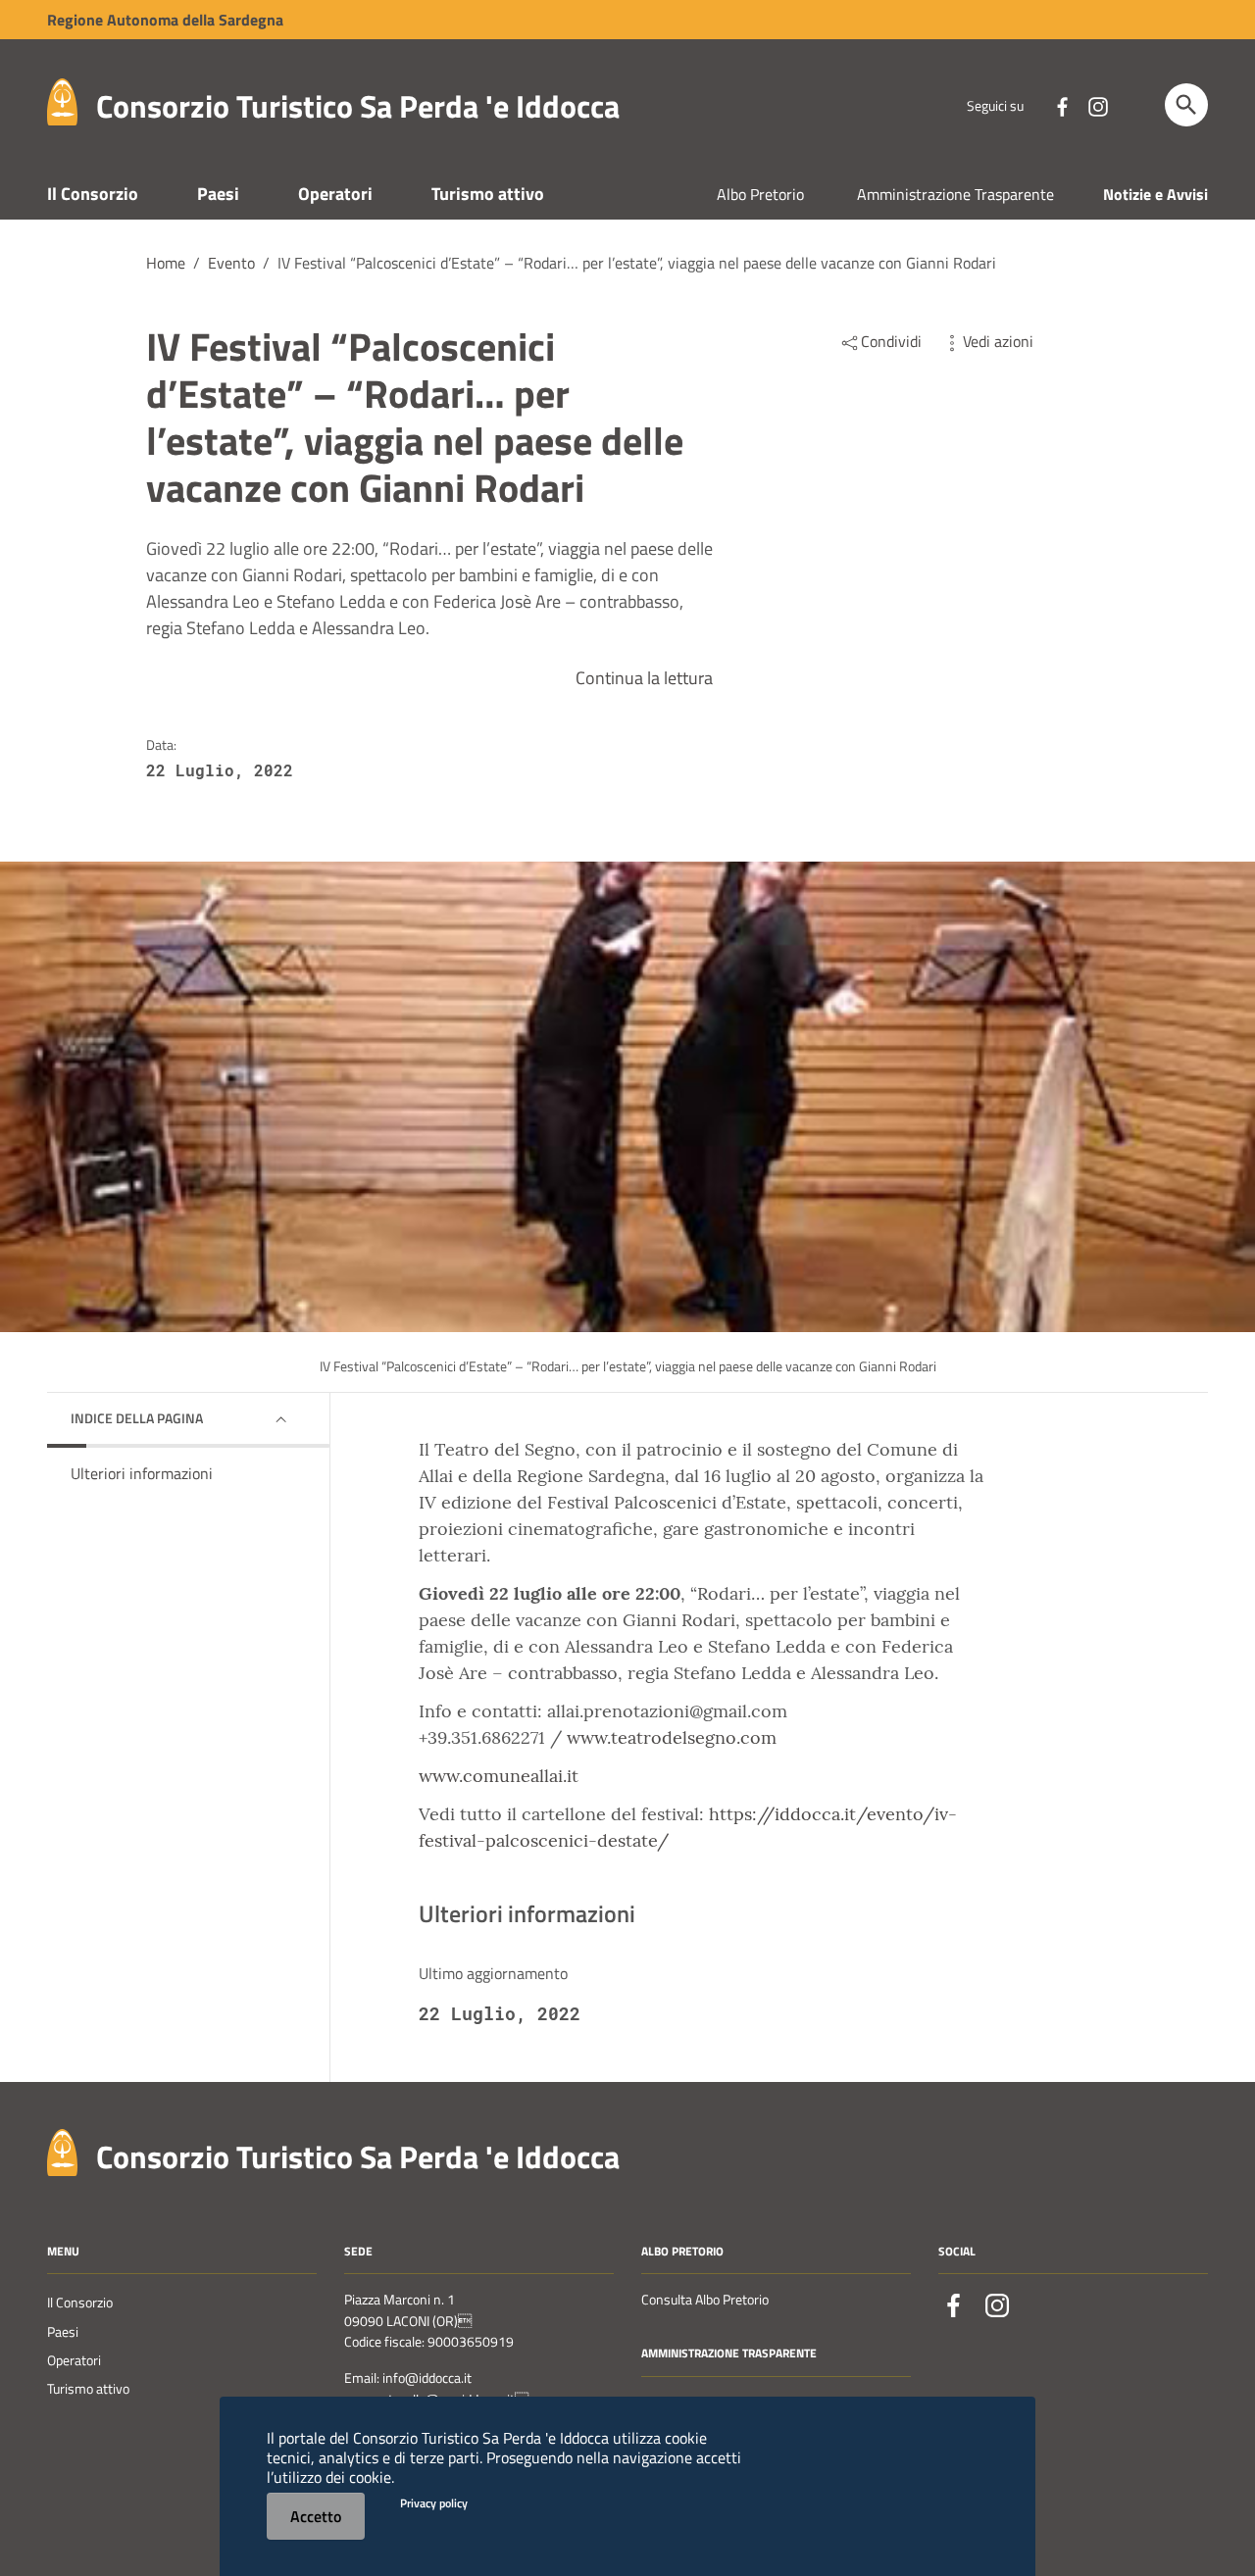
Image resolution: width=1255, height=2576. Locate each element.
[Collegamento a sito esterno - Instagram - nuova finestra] (1097, 105)
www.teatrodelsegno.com (672, 1737)
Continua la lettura (644, 678)
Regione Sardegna (165, 20)
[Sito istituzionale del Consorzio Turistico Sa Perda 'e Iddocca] (62, 100)
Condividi (891, 341)
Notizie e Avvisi (1155, 194)
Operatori (335, 194)
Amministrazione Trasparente (955, 194)
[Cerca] (1186, 105)
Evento (231, 263)
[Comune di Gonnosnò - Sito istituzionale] (62, 2150)
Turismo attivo (488, 194)
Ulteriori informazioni (142, 1473)
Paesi (218, 194)
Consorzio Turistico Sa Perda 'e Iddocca (358, 106)
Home (166, 263)
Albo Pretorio (760, 194)
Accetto (316, 2516)
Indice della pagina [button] (137, 1418)
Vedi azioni (998, 341)
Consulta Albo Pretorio (705, 2300)
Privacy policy (434, 2503)
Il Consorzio (93, 194)
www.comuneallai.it (499, 1776)
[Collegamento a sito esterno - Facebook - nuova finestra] (1062, 105)
